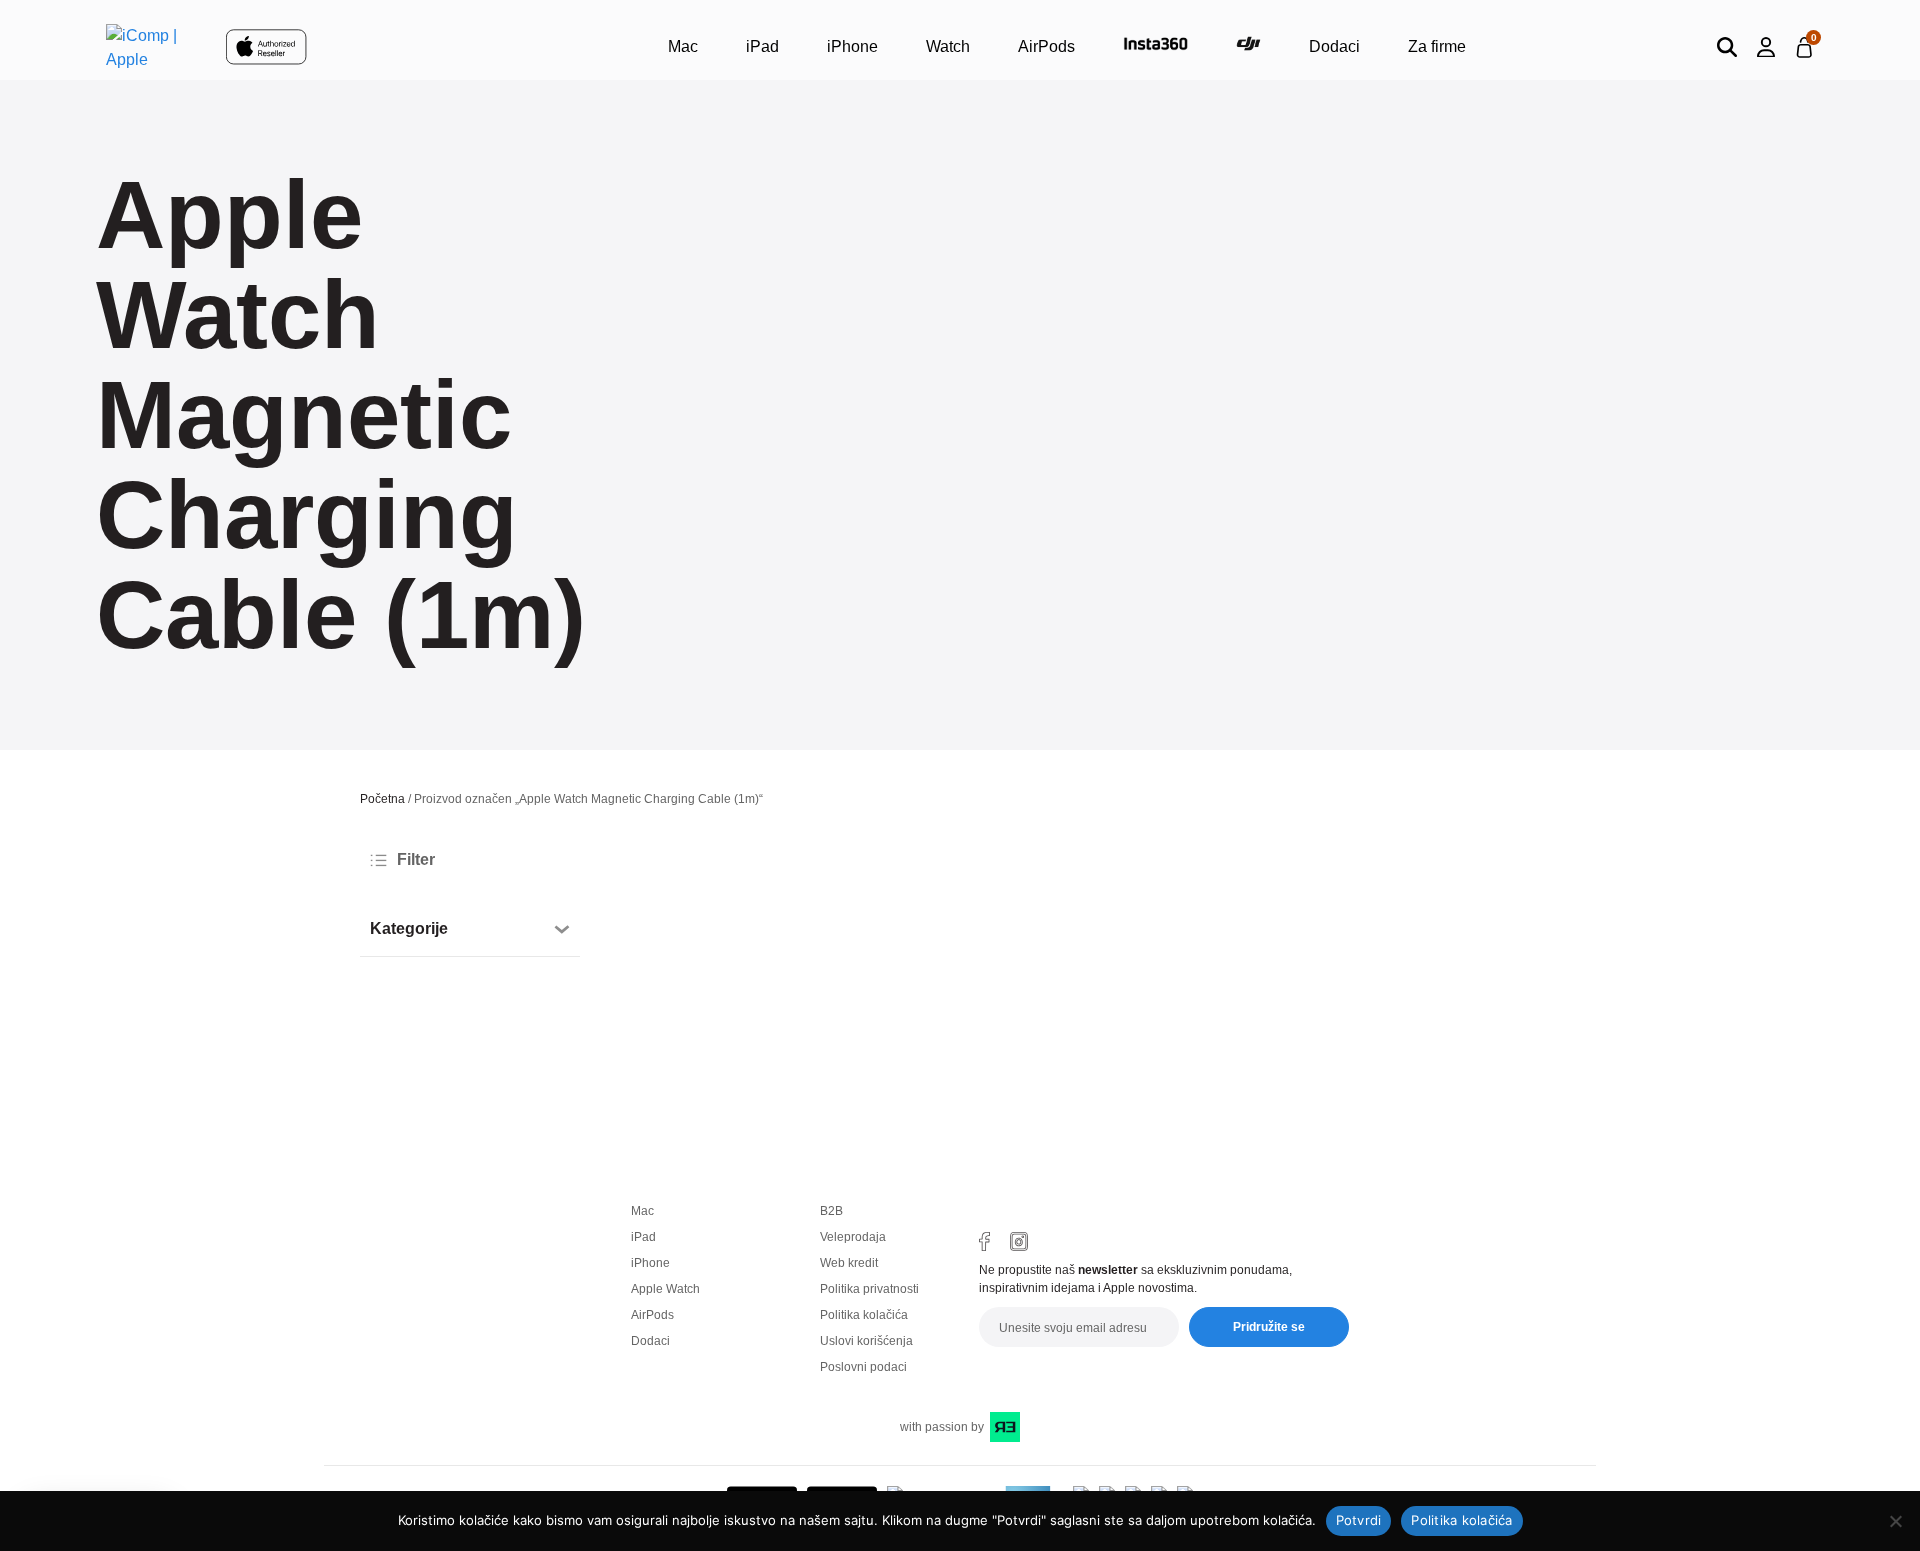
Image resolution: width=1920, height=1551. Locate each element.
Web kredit (849, 1263)
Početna (382, 799)
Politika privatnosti (869, 1289)
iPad (762, 46)
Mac (683, 46)
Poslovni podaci (863, 1367)
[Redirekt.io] (1005, 1427)
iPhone (852, 46)
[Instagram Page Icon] (1019, 1241)
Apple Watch (665, 1289)
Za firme (1437, 46)
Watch (948, 46)
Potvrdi (1359, 1520)
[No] (1895, 1521)
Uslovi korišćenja (866, 1341)
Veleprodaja (853, 1237)
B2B (831, 1211)
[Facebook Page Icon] (984, 1241)
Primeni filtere (440, 1011)
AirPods (1046, 46)
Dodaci (1334, 46)
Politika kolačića (864, 1315)
